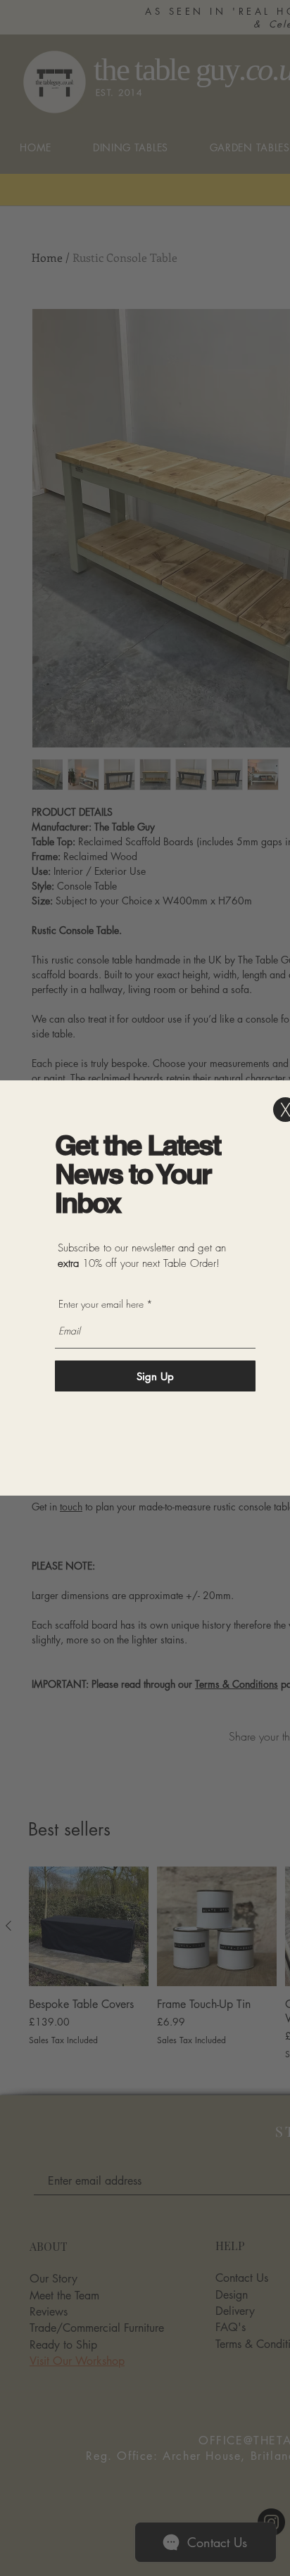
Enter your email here (101, 1304)
